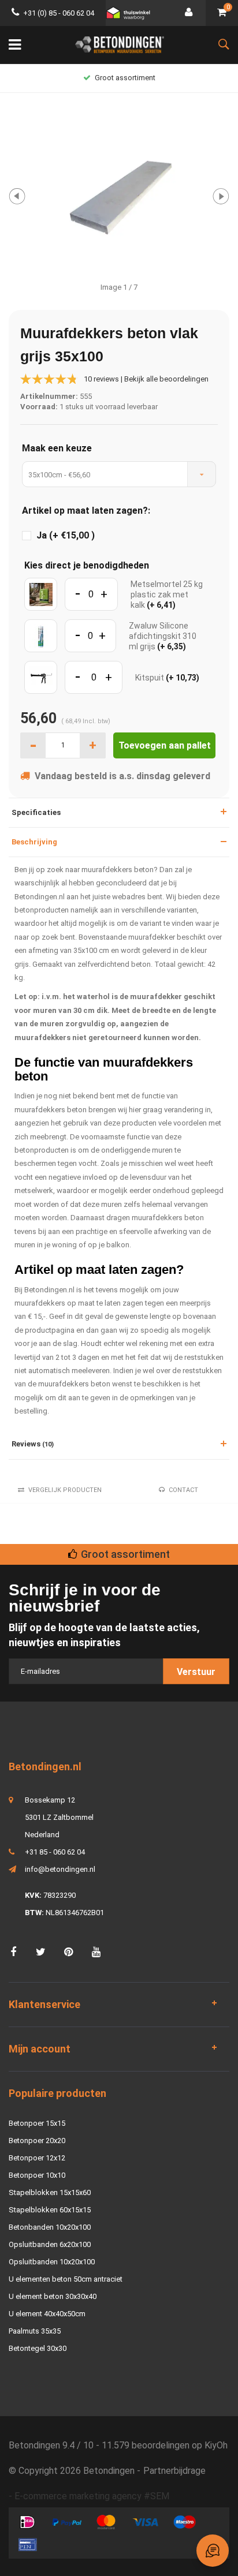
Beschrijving (34, 842)
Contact (183, 1490)
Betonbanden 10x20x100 (50, 2227)
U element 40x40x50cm (47, 2314)
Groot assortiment (125, 78)
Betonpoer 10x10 (37, 2175)
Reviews (33, 1444)
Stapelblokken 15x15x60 (50, 2192)
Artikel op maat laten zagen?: (86, 511)
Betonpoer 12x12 (37, 2158)
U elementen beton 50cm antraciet (66, 2279)
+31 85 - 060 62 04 (55, 1852)
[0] (222, 13)
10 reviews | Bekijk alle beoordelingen (146, 379)
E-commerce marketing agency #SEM (92, 2496)
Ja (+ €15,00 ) (66, 536)
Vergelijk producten (65, 1490)
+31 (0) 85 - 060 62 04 (59, 13)
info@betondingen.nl (60, 1869)
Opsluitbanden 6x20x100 (50, 2244)
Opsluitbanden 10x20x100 (52, 2262)
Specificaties (36, 812)
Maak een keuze (57, 448)
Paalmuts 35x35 (35, 2331)
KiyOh (216, 2445)
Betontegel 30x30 (38, 2348)
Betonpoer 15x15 (37, 2123)
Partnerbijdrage (174, 2471)
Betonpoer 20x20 (37, 2141)
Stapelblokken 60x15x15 (50, 2210)
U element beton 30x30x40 (53, 2296)
